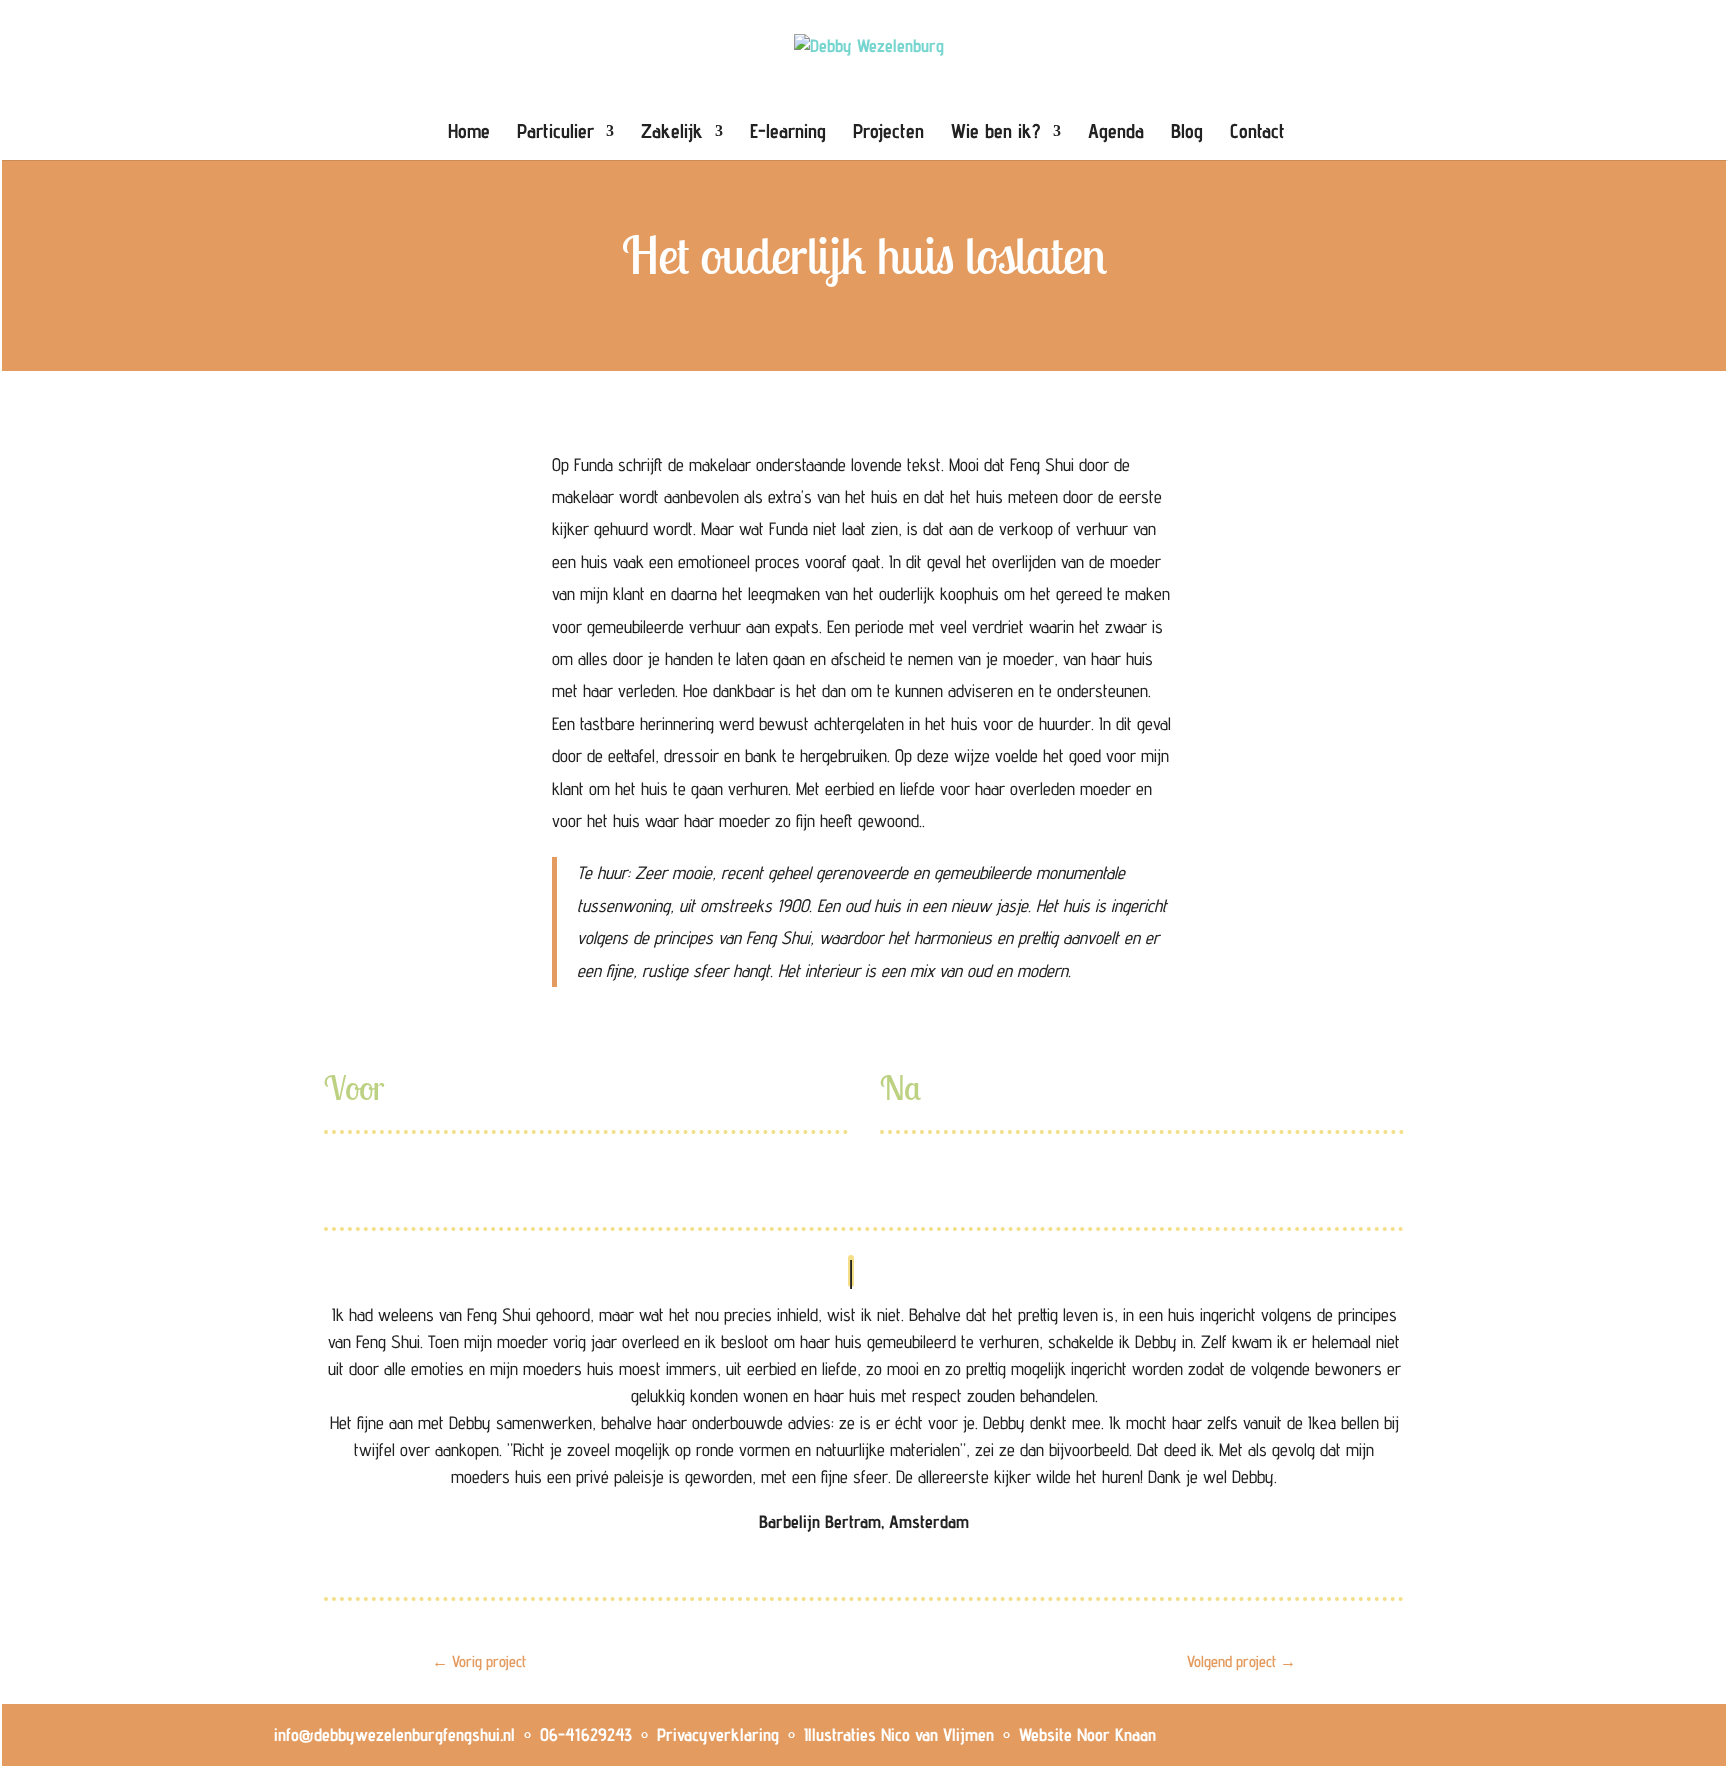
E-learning (788, 133)
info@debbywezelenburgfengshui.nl (394, 1734)
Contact (1257, 133)
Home (469, 133)
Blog (1187, 133)
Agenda (1116, 133)
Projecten (888, 133)
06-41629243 (586, 1734)
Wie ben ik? (996, 133)
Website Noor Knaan (1087, 1734)
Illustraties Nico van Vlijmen (899, 1734)
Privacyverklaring (718, 1734)
